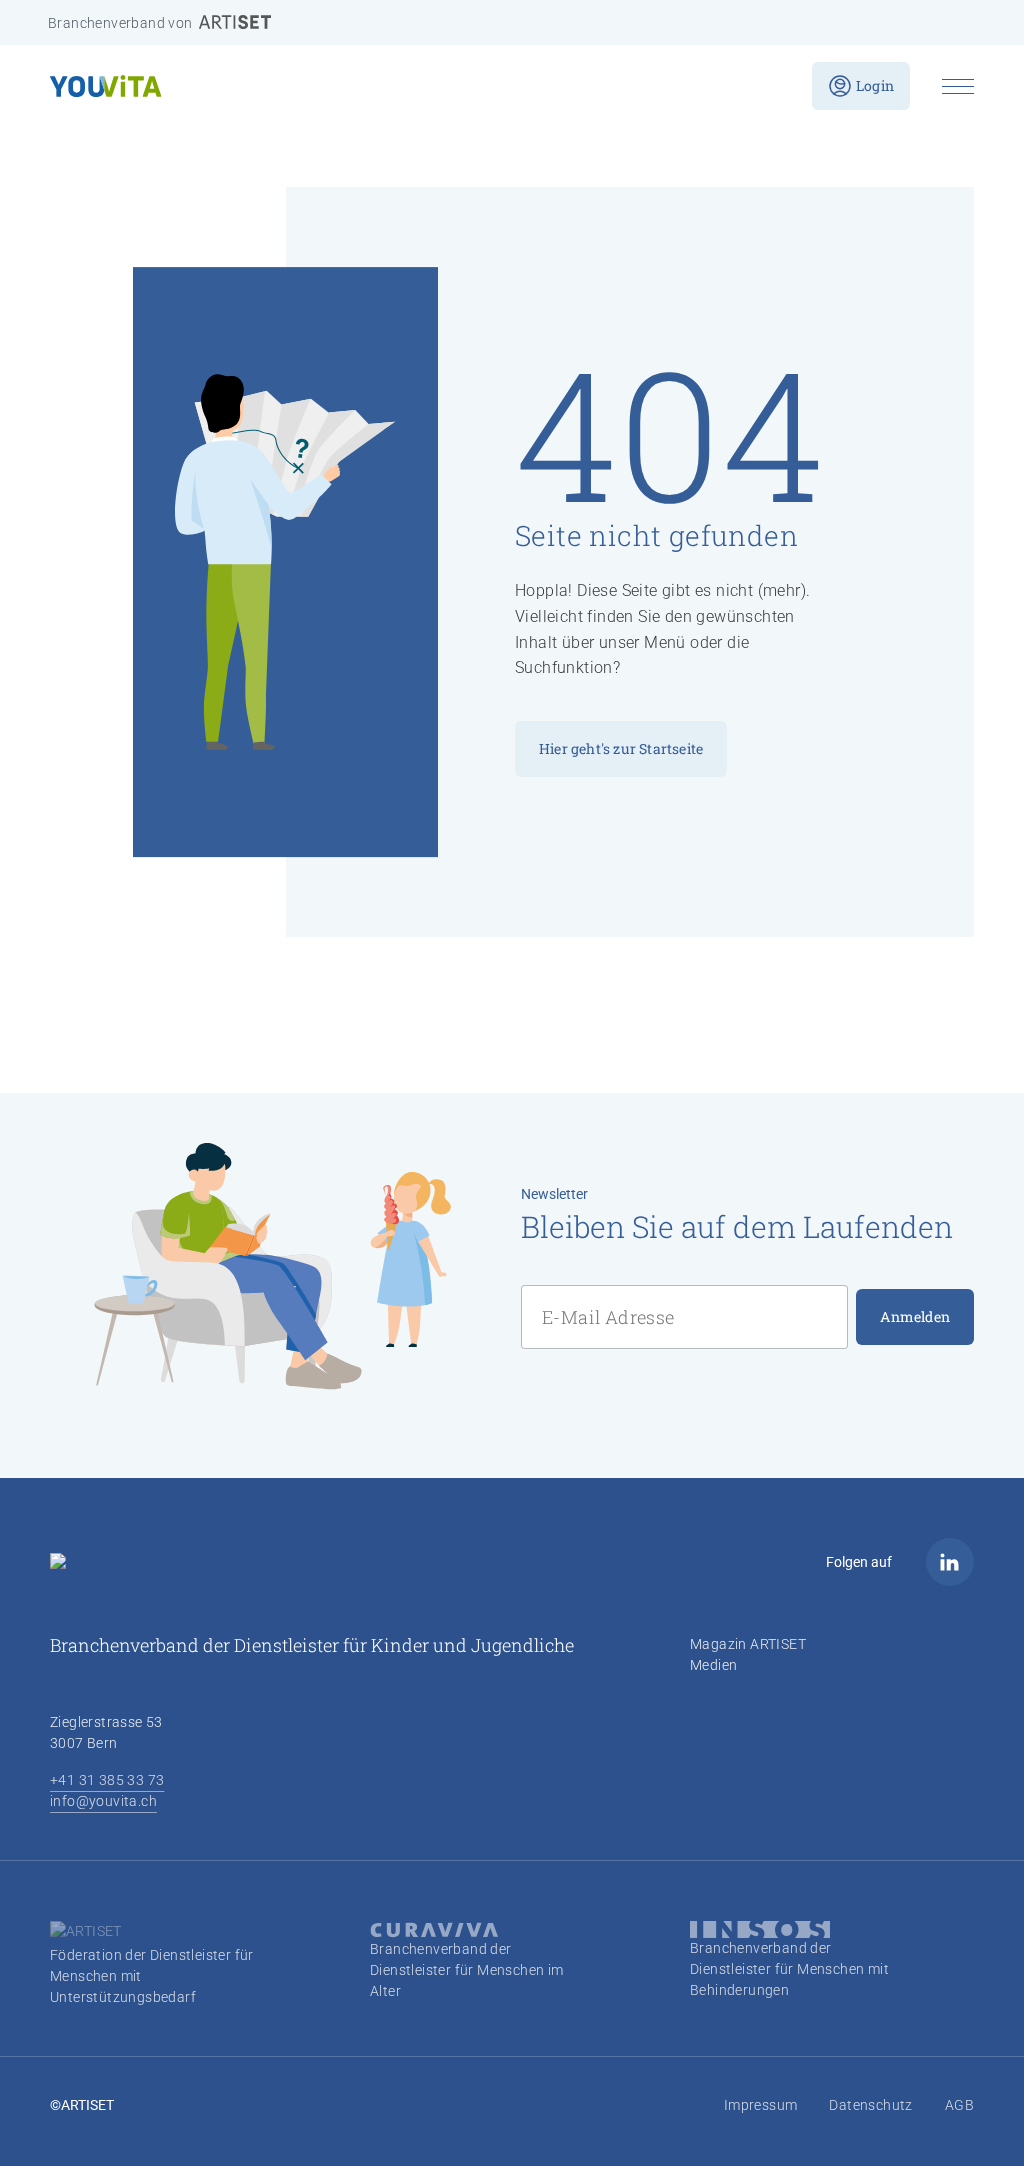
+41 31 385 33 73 (107, 1780)
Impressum (761, 2105)
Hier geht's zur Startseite (621, 748)
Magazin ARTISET (748, 1644)
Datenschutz (870, 2105)
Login (875, 85)
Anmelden (915, 1316)
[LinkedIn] (950, 1562)
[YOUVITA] (415, 86)
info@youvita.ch (103, 1801)
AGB (959, 2105)
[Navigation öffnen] (958, 86)
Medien (713, 1665)
